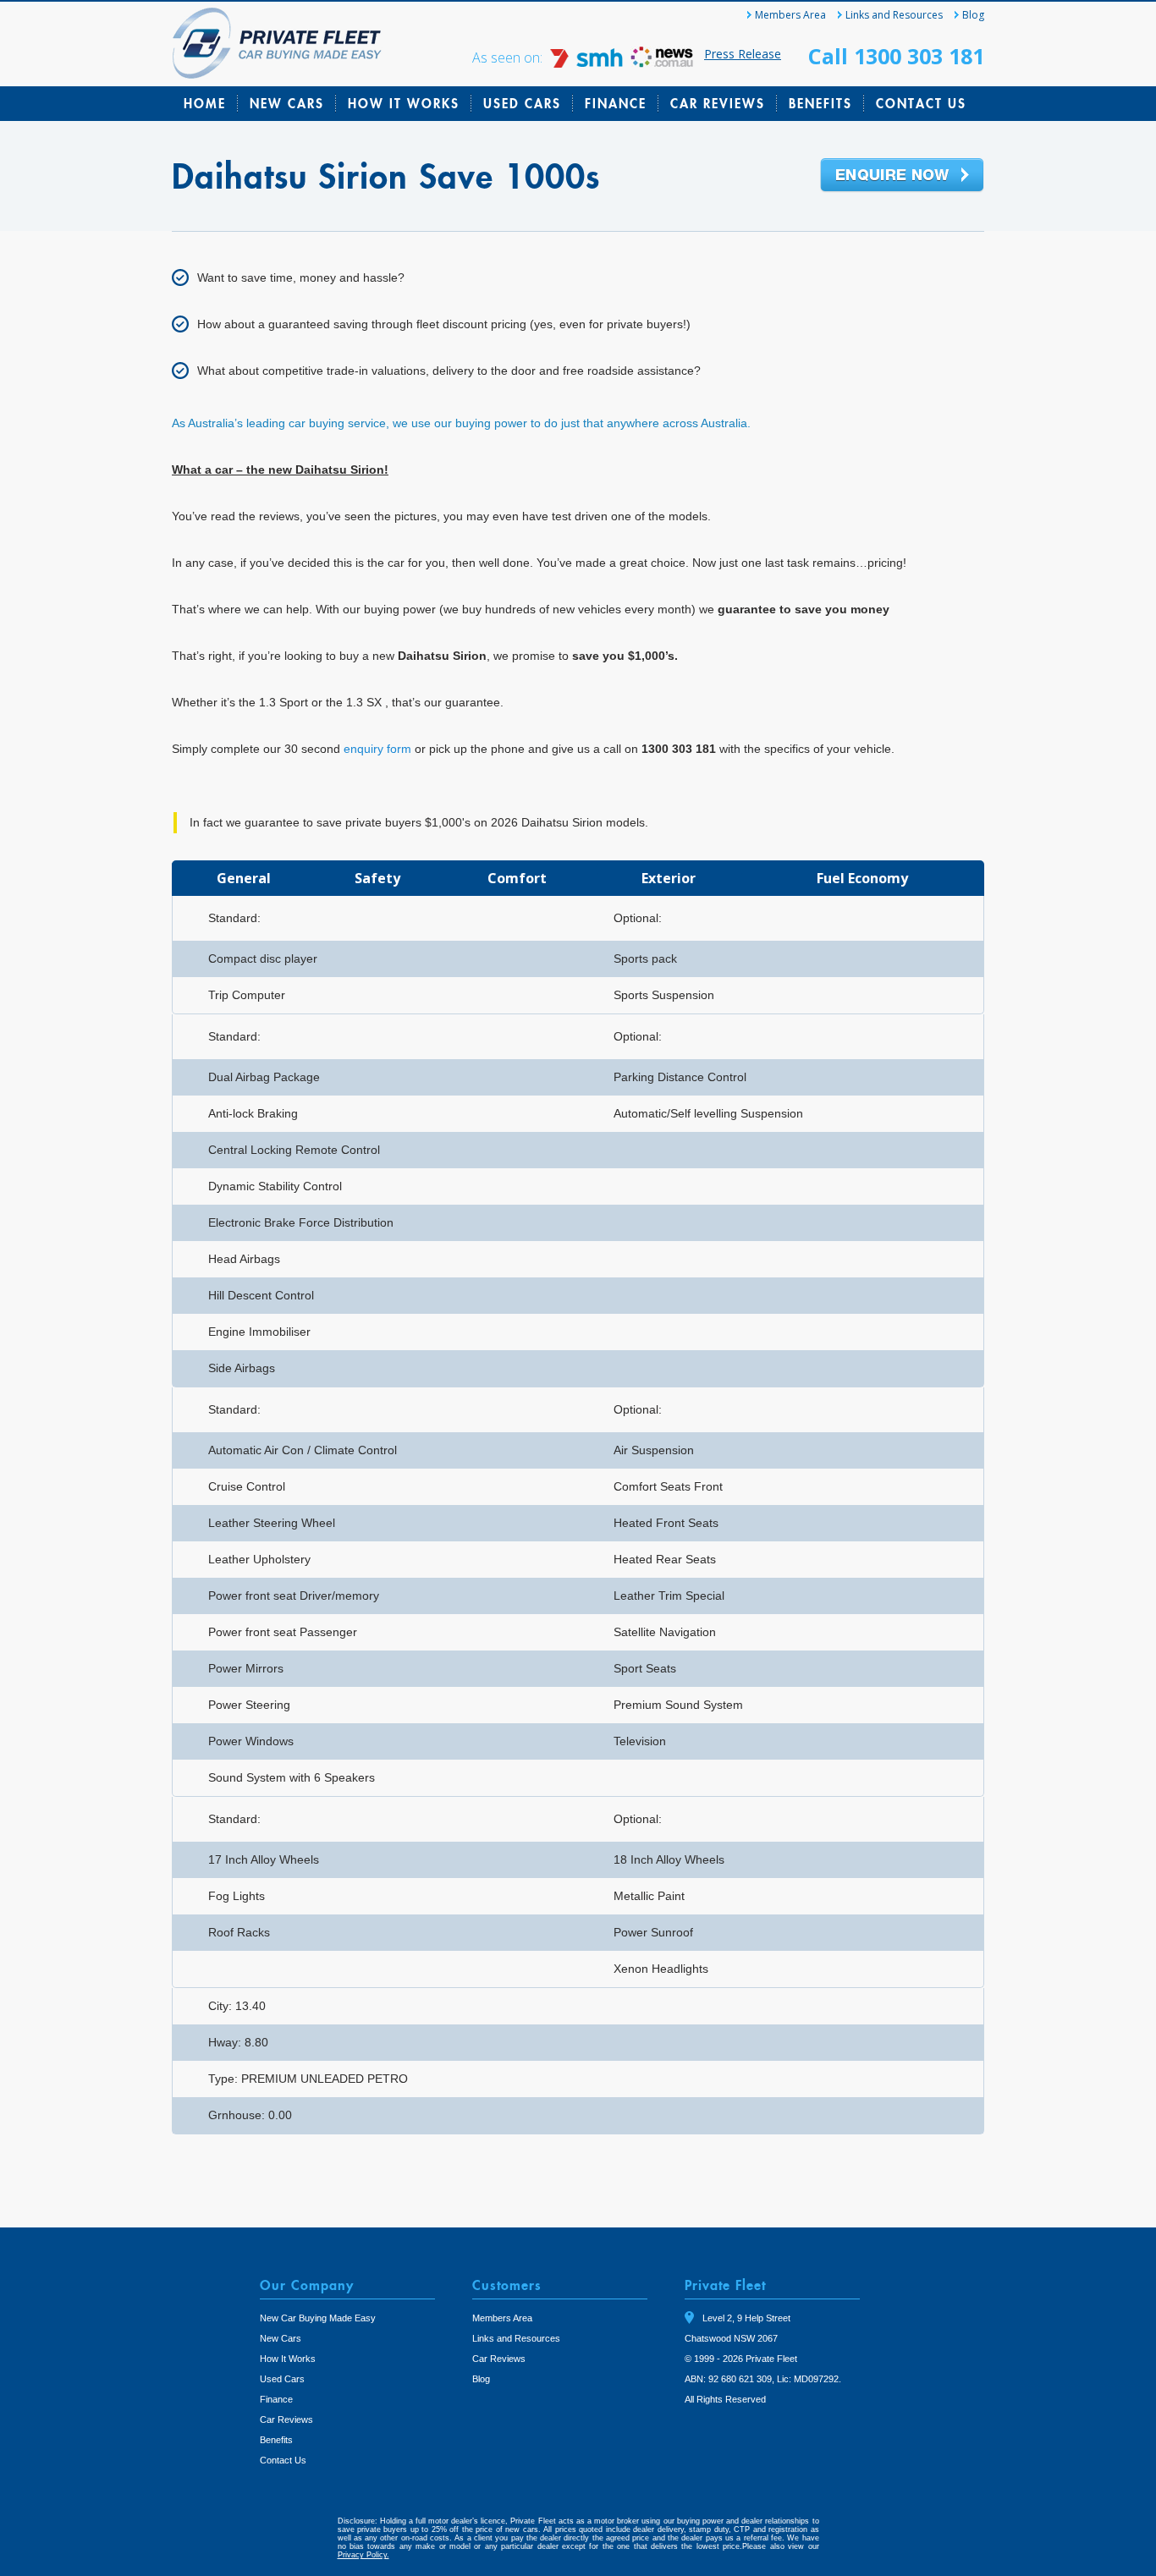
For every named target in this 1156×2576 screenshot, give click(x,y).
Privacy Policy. (363, 2555)
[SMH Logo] (588, 63)
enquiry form (377, 749)
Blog (973, 15)
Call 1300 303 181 (896, 56)
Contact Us (921, 103)
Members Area (790, 15)
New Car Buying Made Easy (318, 2318)
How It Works (404, 103)
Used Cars (522, 103)
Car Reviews (718, 103)
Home (205, 103)
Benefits (820, 103)
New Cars (287, 103)
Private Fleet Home (277, 43)
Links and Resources (894, 15)
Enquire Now (902, 176)
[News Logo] (662, 63)
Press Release (743, 54)
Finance (616, 103)
